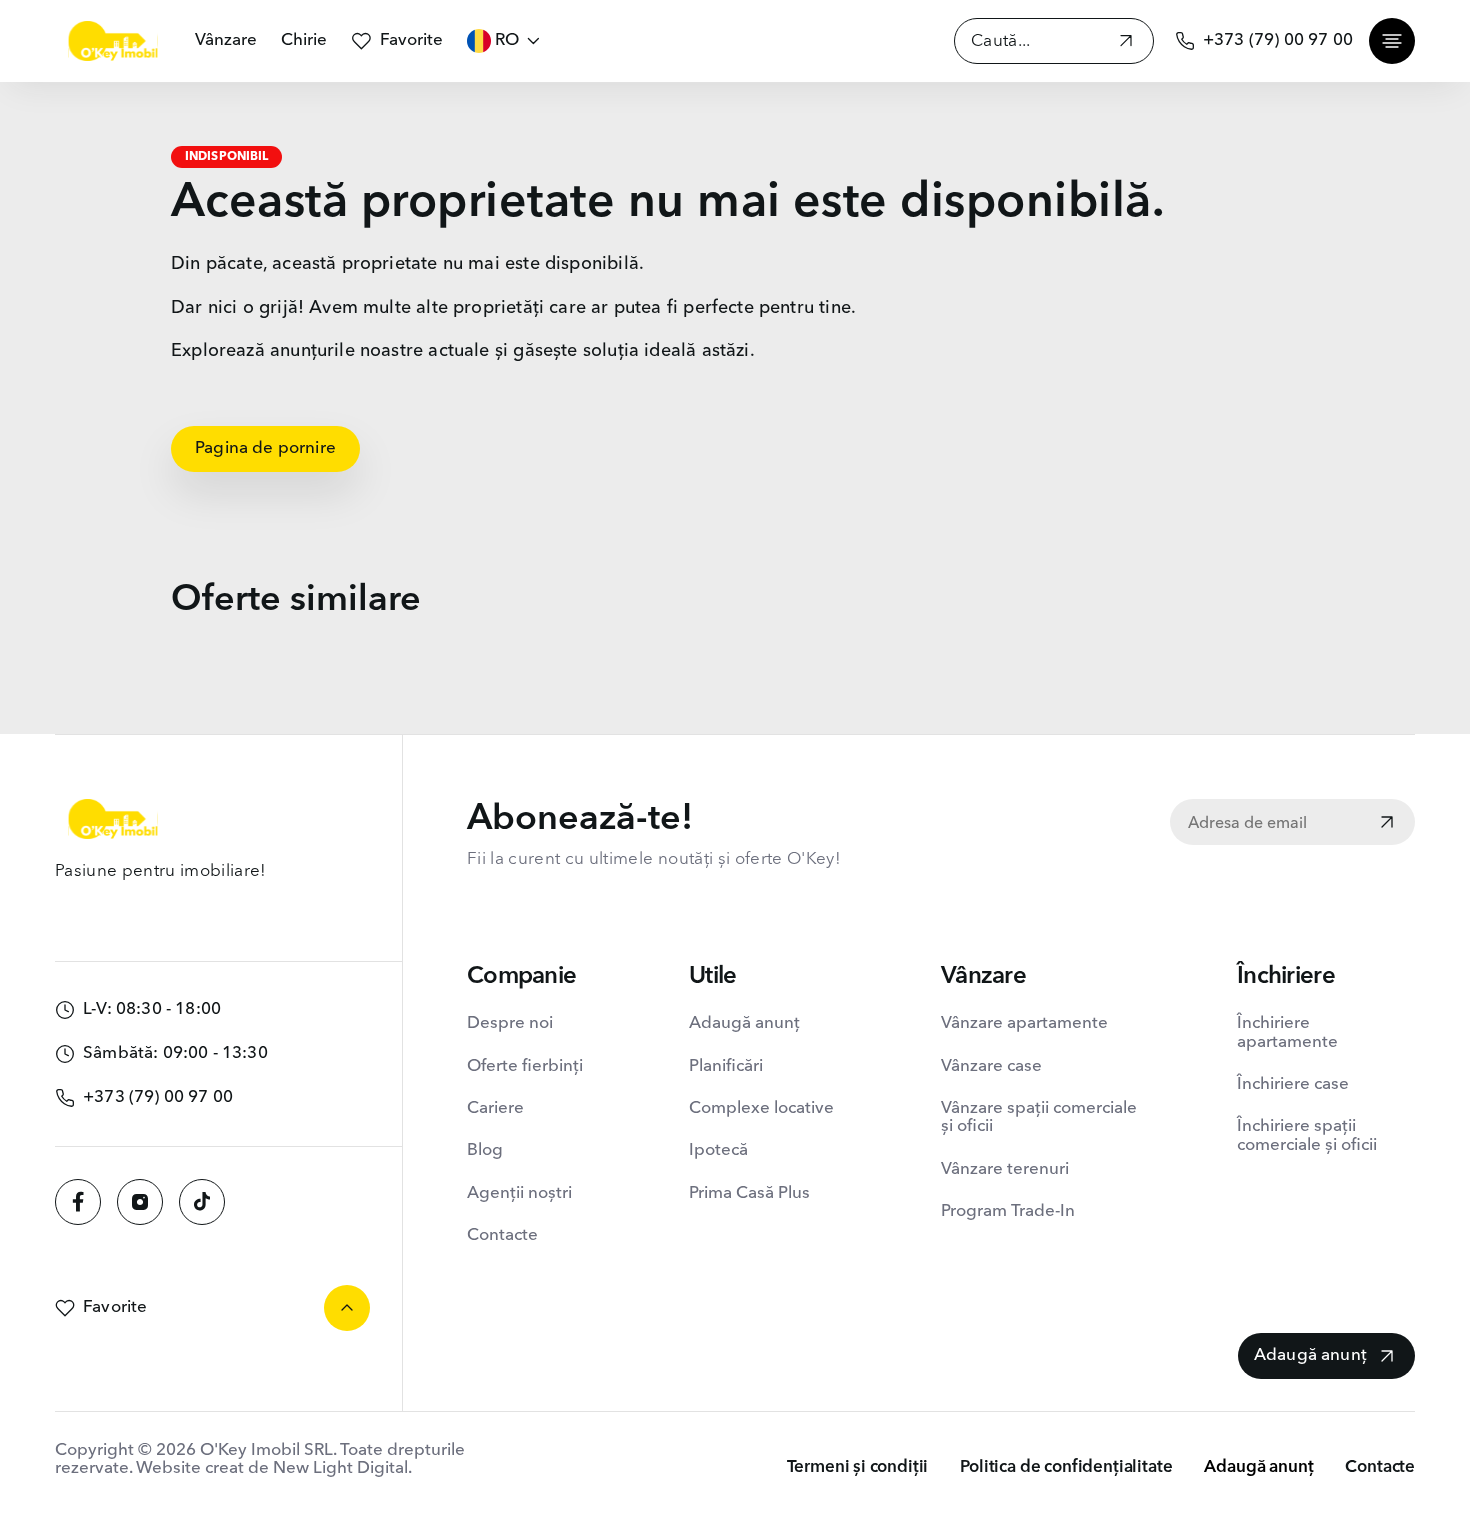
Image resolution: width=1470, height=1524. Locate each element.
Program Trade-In (1008, 1211)
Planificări (726, 1066)
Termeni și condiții (858, 1467)
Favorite (411, 40)
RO (507, 40)
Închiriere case (1293, 1084)
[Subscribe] (1387, 824)
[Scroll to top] (347, 1308)
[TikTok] (202, 1202)
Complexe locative (761, 1108)
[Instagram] (140, 1202)
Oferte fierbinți (525, 1066)
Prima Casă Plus (749, 1193)
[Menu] (1392, 41)
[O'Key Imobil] (113, 41)
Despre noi (510, 1023)
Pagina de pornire (265, 448)
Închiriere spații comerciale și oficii (1307, 1135)
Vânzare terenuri (1005, 1169)
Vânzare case (991, 1066)
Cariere (495, 1108)
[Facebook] (78, 1202)
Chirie (304, 40)
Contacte (502, 1235)
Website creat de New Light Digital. (274, 1468)
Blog (485, 1150)
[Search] (1126, 43)
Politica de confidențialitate (1066, 1467)
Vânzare (226, 40)
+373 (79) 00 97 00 (1278, 40)
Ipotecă (718, 1150)
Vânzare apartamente (1024, 1023)
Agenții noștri (519, 1193)
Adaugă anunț (744, 1023)
